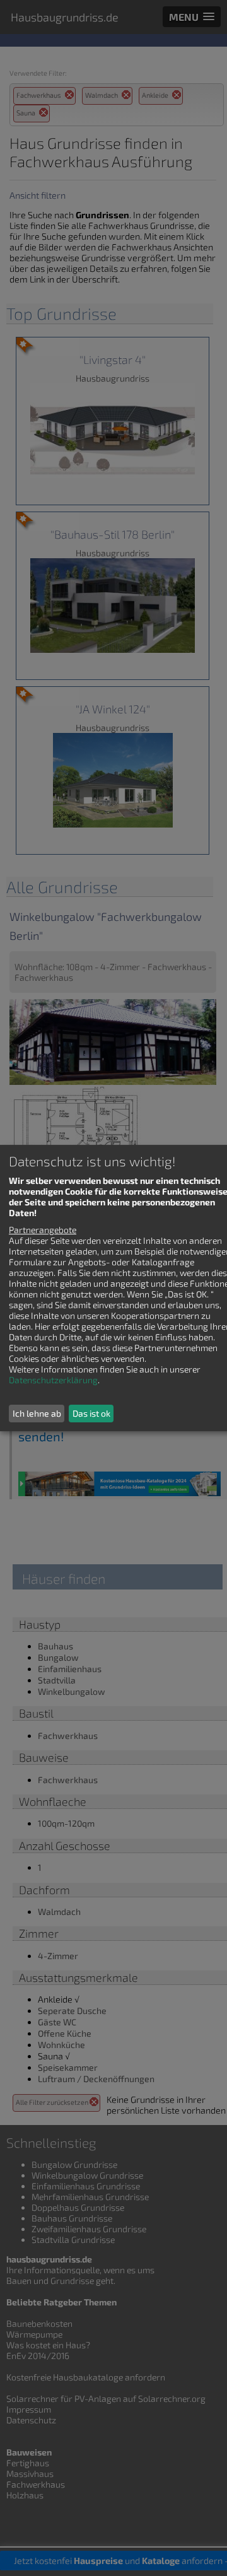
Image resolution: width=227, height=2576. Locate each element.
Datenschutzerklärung (53, 1380)
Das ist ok (91, 1413)
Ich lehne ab (37, 1413)
